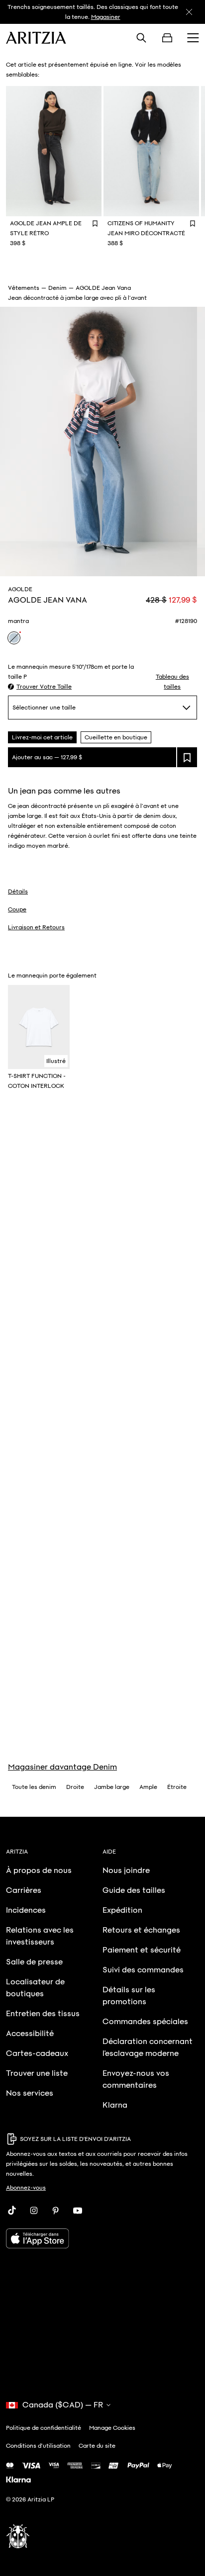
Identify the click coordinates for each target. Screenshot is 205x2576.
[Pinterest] (56, 2211)
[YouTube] (78, 2211)
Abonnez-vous (26, 2188)
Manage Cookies (112, 2428)
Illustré (56, 1061)
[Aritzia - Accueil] (36, 38)
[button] (40, 687)
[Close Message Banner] (189, 12)
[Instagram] (34, 2211)
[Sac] (167, 38)
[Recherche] (141, 38)
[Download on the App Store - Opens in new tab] (102, 2238)
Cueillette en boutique (116, 737)
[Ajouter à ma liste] (187, 757)
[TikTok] (12, 2211)
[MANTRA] (14, 638)
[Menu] (193, 38)
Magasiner (106, 17)
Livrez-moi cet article (42, 737)
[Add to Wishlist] (95, 223)
